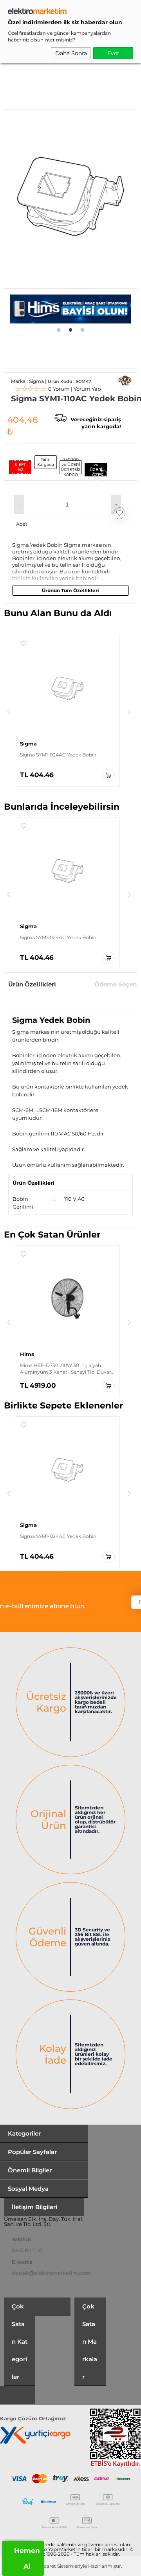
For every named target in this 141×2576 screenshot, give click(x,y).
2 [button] (70, 329)
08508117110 (27, 2250)
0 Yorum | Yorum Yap (58, 389)
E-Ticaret (45, 2566)
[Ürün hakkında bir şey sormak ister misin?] (125, 381)
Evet (113, 53)
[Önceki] (9, 712)
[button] (19, 505)
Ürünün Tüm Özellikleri (70, 590)
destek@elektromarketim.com (51, 2273)
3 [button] (82, 329)
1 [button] (59, 329)
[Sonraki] (129, 712)
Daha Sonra (71, 53)
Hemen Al (27, 2558)
